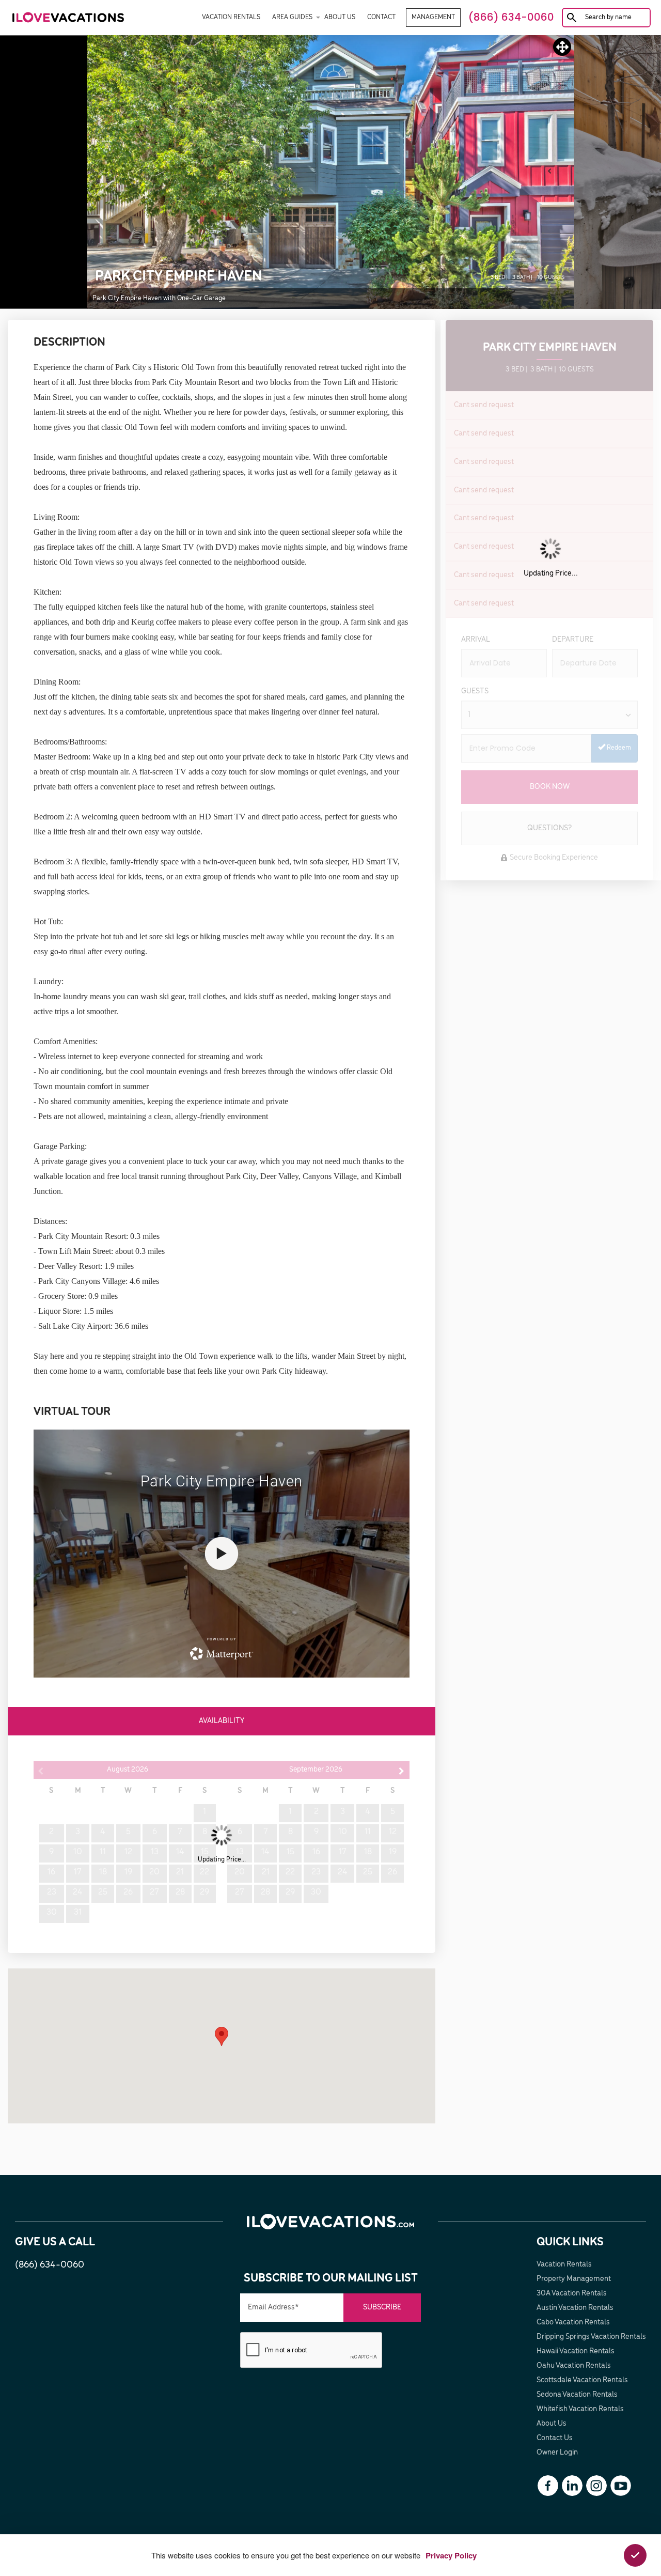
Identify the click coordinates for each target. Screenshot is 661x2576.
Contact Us (555, 2438)
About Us (340, 17)
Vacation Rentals (231, 17)
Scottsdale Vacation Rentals (582, 2380)
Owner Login (557, 2453)
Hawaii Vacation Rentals (576, 2351)
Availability (222, 1721)
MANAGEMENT (433, 17)
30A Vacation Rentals (572, 2293)
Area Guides (292, 17)
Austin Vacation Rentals (575, 2308)
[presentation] (312, 2350)
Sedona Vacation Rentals (577, 2395)
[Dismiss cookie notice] (635, 2555)
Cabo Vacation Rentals (573, 2322)
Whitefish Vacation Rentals (580, 2409)
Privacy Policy (451, 2555)
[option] (331, 172)
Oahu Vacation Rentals (574, 2366)
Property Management (574, 2279)
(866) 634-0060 (50, 2265)
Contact (381, 17)
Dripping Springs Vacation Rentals (591, 2337)
